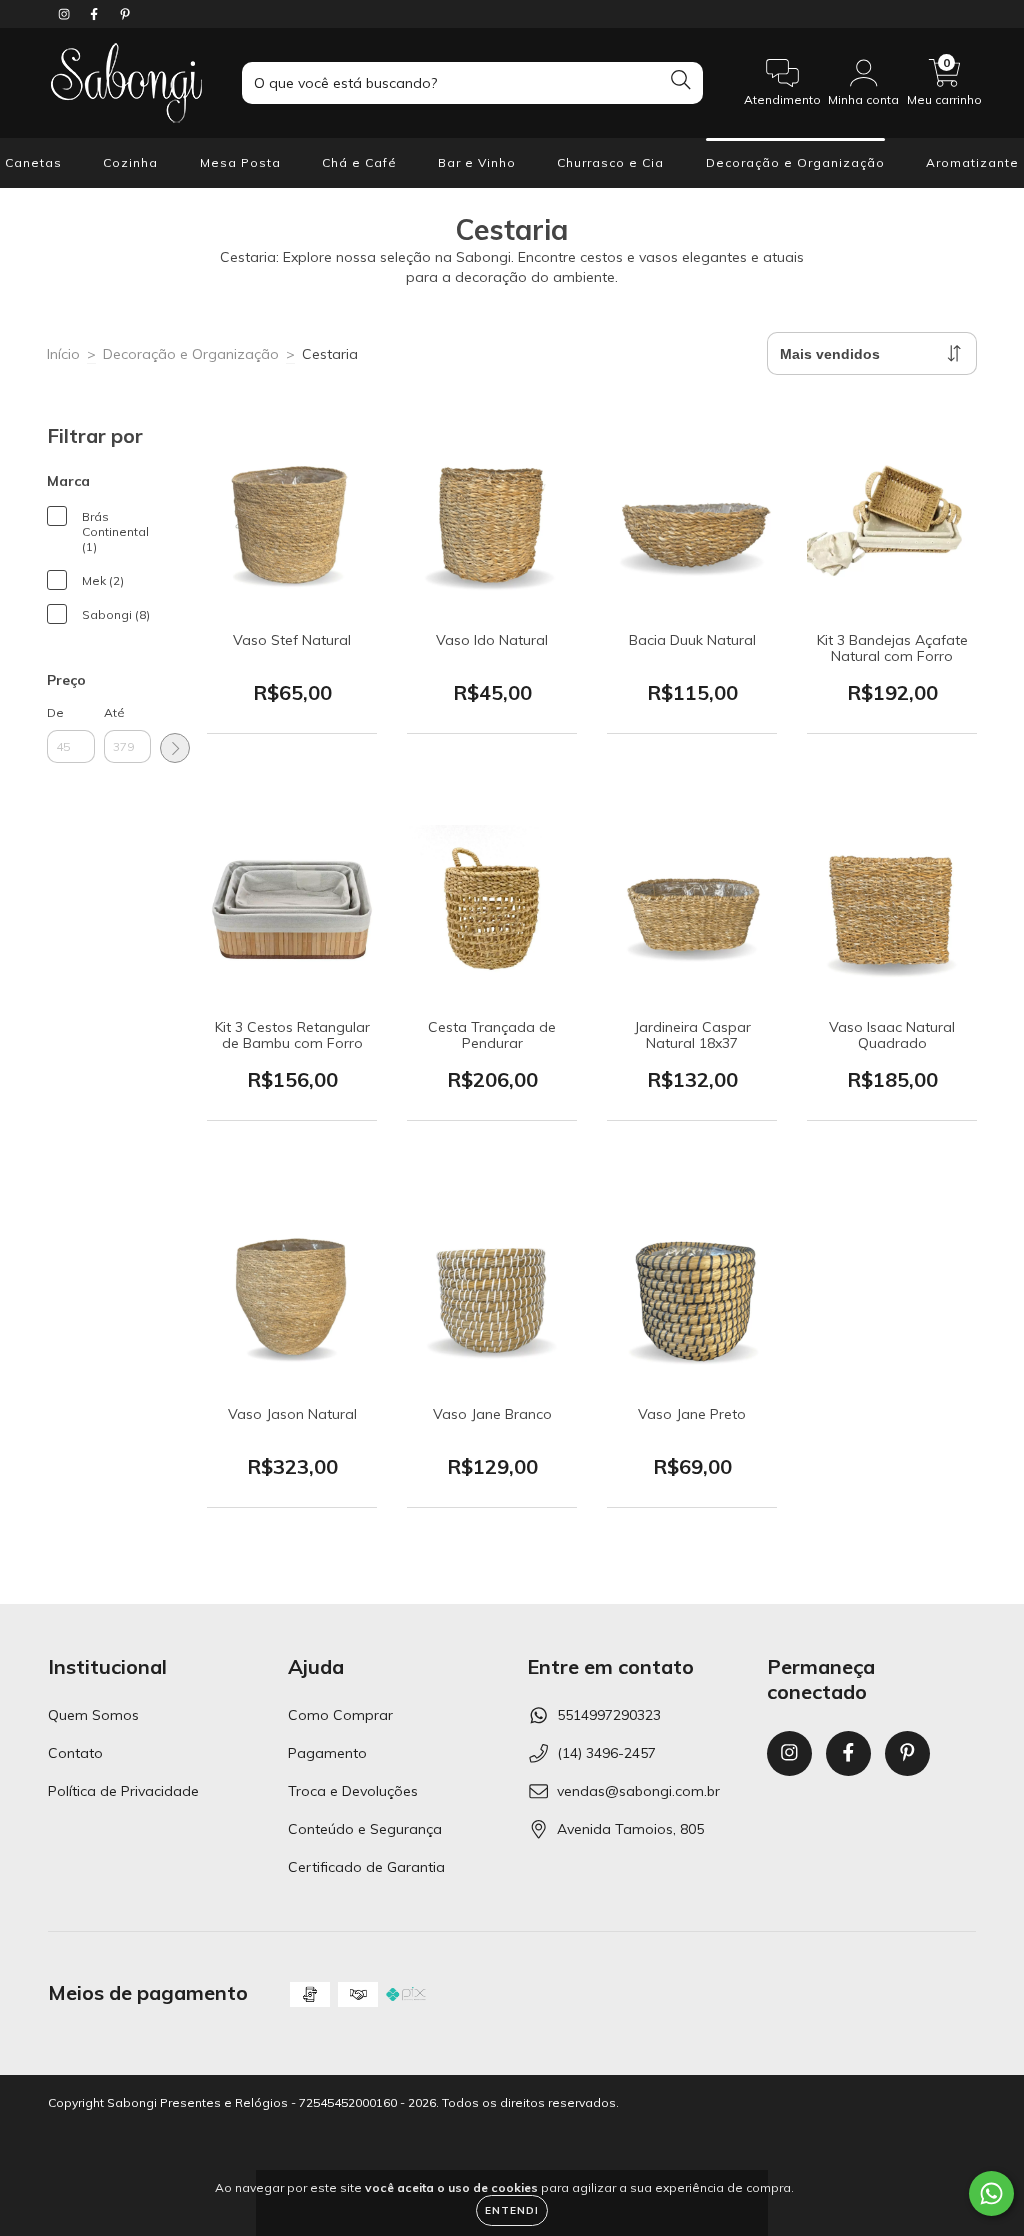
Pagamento (327, 1753)
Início (63, 354)
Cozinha (130, 162)
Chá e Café (359, 162)
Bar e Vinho (477, 162)
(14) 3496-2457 (606, 1753)
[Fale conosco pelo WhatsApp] (991, 2193)
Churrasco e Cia (610, 162)
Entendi (512, 2210)
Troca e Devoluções (353, 1791)
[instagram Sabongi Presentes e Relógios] (66, 14)
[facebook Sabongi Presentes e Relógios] (96, 14)
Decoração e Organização (795, 162)
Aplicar (175, 748)
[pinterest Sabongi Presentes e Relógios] (125, 14)
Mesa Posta (240, 162)
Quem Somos (93, 1715)
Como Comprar (340, 1715)
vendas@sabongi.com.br (638, 1791)
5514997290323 (609, 1715)
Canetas (33, 162)
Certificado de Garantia (366, 1867)
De (55, 712)
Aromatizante (972, 162)
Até (114, 712)
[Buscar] (681, 80)
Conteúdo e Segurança (365, 1829)
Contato (75, 1753)
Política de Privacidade (123, 1791)
